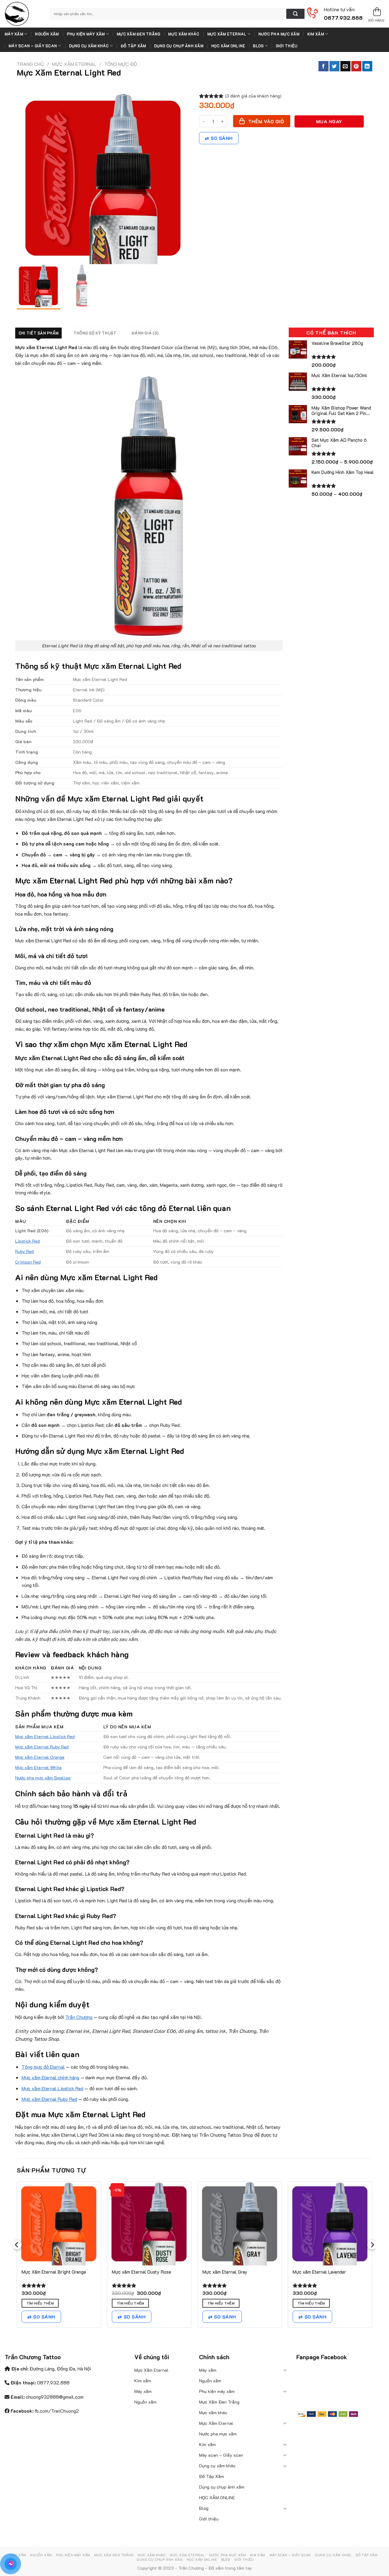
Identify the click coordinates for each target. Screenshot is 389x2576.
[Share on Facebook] (324, 66)
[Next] (372, 2257)
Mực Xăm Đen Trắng (138, 34)
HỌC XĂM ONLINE (228, 46)
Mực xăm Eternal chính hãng (50, 2077)
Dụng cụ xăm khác (89, 46)
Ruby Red (24, 1251)
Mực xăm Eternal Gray (225, 2272)
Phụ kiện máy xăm (86, 34)
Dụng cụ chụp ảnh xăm (179, 46)
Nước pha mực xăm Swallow (43, 1778)
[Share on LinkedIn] (367, 66)
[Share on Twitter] (334, 66)
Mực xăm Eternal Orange (40, 1757)
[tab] (38, 333)
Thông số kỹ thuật (95, 333)
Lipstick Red (28, 1241)
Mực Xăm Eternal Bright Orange (54, 2272)
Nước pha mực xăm (279, 34)
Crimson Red (28, 1262)
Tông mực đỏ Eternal (43, 2067)
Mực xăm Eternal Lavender (319, 2272)
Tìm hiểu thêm (40, 2303)
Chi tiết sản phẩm (38, 333)
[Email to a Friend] (345, 66)
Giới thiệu (287, 46)
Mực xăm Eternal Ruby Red (42, 1747)
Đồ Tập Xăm (133, 46)
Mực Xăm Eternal (227, 34)
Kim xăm (316, 34)
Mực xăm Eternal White (38, 1767)
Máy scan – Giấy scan (33, 46)
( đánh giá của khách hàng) (253, 96)
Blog (258, 46)
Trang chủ (30, 64)
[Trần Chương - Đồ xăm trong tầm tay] (22, 14)
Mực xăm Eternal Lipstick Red (45, 1736)
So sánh (222, 138)
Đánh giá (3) (145, 333)
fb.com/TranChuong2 (57, 2411)
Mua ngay (329, 121)
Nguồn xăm (47, 34)
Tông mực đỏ (121, 64)
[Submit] (295, 14)
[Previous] (17, 2257)
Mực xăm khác (184, 34)
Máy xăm (14, 34)
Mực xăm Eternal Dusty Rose (141, 2272)
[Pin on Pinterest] (356, 66)
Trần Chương (79, 2017)
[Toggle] (285, 2370)
